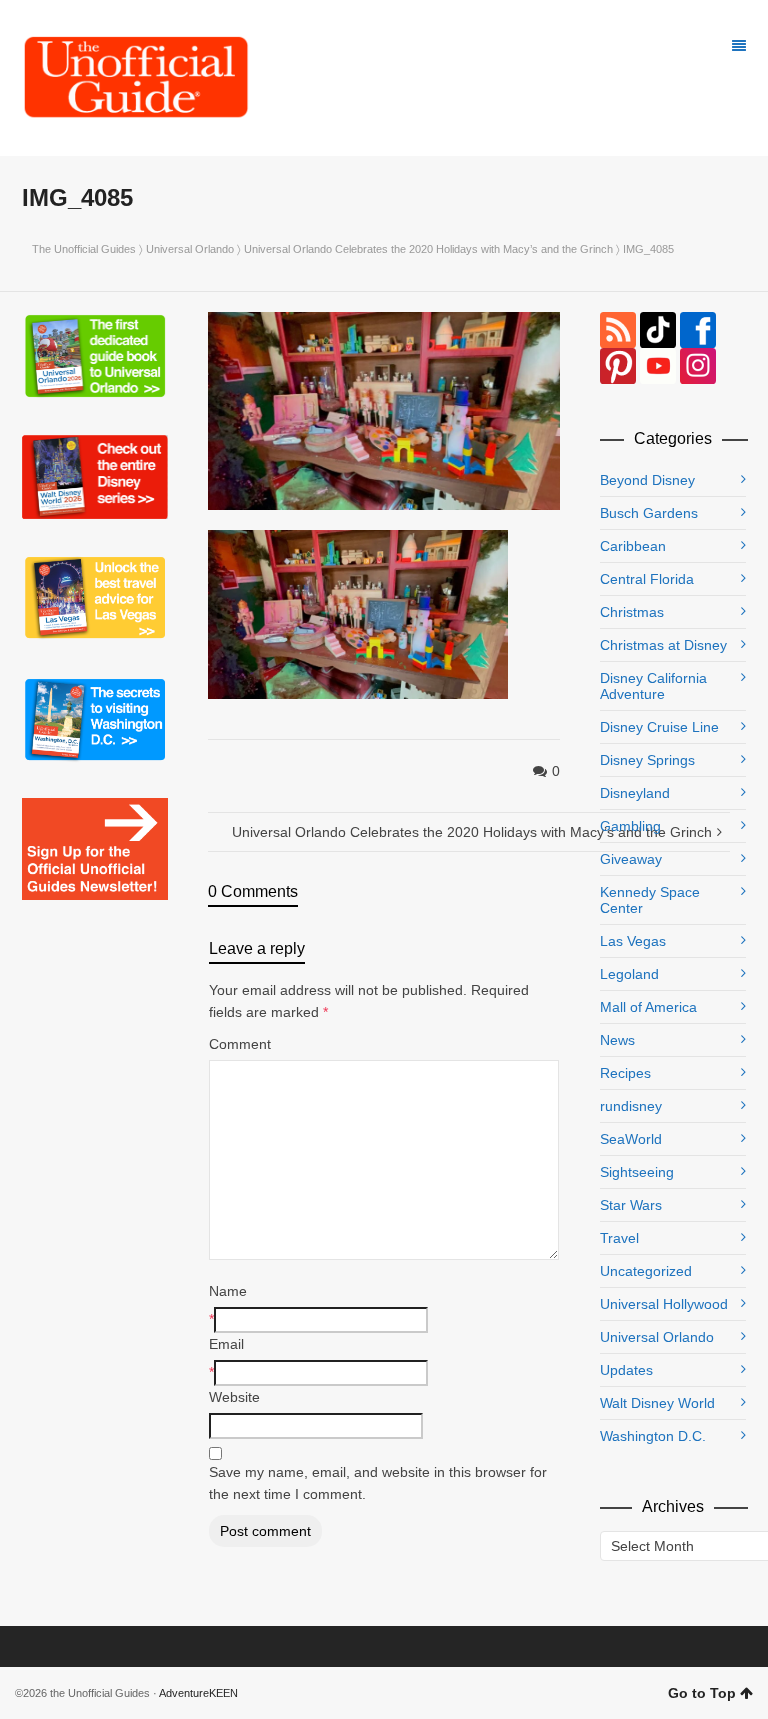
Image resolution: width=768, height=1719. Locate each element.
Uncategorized (646, 1271)
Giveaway (631, 859)
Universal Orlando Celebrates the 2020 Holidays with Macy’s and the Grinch (428, 249)
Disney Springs (647, 760)
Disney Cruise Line (659, 727)
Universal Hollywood (664, 1304)
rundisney (631, 1106)
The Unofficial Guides (84, 249)
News (617, 1040)
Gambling (630, 826)
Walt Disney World (657, 1403)
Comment (240, 1044)
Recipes (625, 1073)
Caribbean (633, 546)
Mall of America (648, 1007)
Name (228, 1291)
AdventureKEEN (198, 1693)
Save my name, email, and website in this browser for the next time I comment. (378, 1483)
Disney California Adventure (653, 686)
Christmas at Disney (663, 645)
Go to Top (702, 1693)
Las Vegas (633, 941)
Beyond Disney (647, 480)
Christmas (632, 612)
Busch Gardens (649, 513)
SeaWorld (631, 1139)
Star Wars (631, 1205)
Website (234, 1397)
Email (226, 1344)
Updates (626, 1370)
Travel (619, 1238)
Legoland (629, 974)
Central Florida (647, 579)
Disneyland (635, 793)
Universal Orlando (190, 249)
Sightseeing (637, 1172)
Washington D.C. (653, 1436)
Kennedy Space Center (650, 900)
